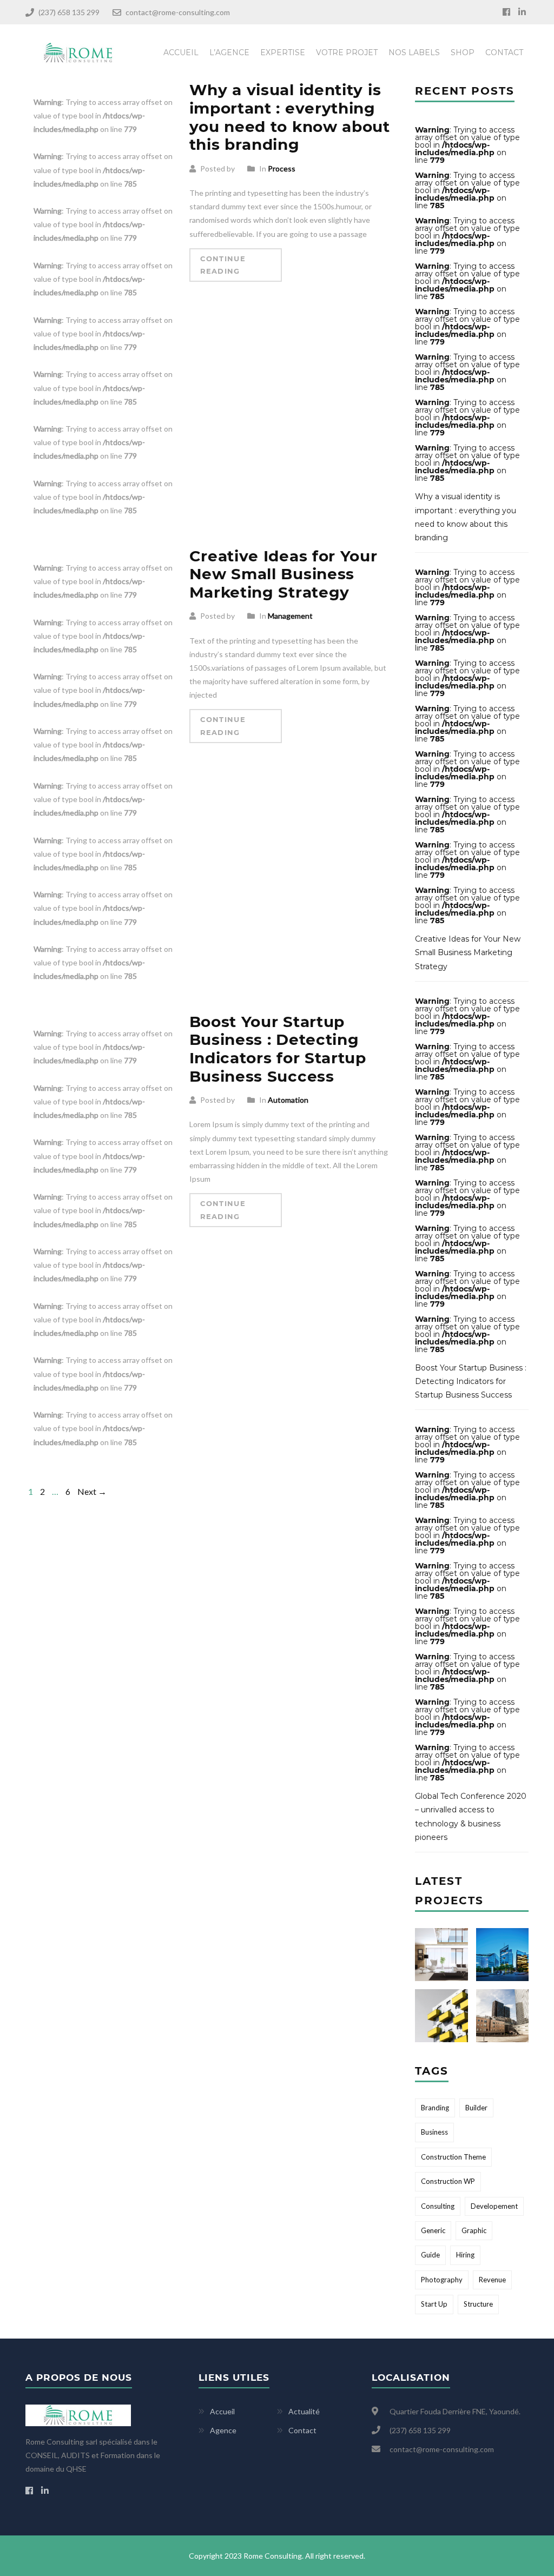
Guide (430, 2255)
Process (282, 168)
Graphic (474, 2230)
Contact (504, 52)
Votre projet (347, 52)
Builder (476, 2108)
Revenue (492, 2280)
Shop (463, 52)
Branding (435, 2108)
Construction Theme (453, 2157)
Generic (433, 2230)
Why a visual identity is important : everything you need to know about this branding (290, 117)
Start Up (434, 2304)
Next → (92, 1491)
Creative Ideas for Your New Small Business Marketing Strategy (283, 574)
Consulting (438, 2206)
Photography (442, 2280)
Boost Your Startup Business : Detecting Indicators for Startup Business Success (278, 1049)
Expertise (283, 52)
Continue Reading (223, 265)
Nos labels (414, 52)
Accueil (181, 52)
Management (290, 616)
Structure (478, 2304)
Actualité (304, 2411)
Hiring (465, 2255)
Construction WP (448, 2181)
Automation (288, 1100)
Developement (494, 2206)
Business (434, 2132)
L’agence (229, 52)
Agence (223, 2430)
